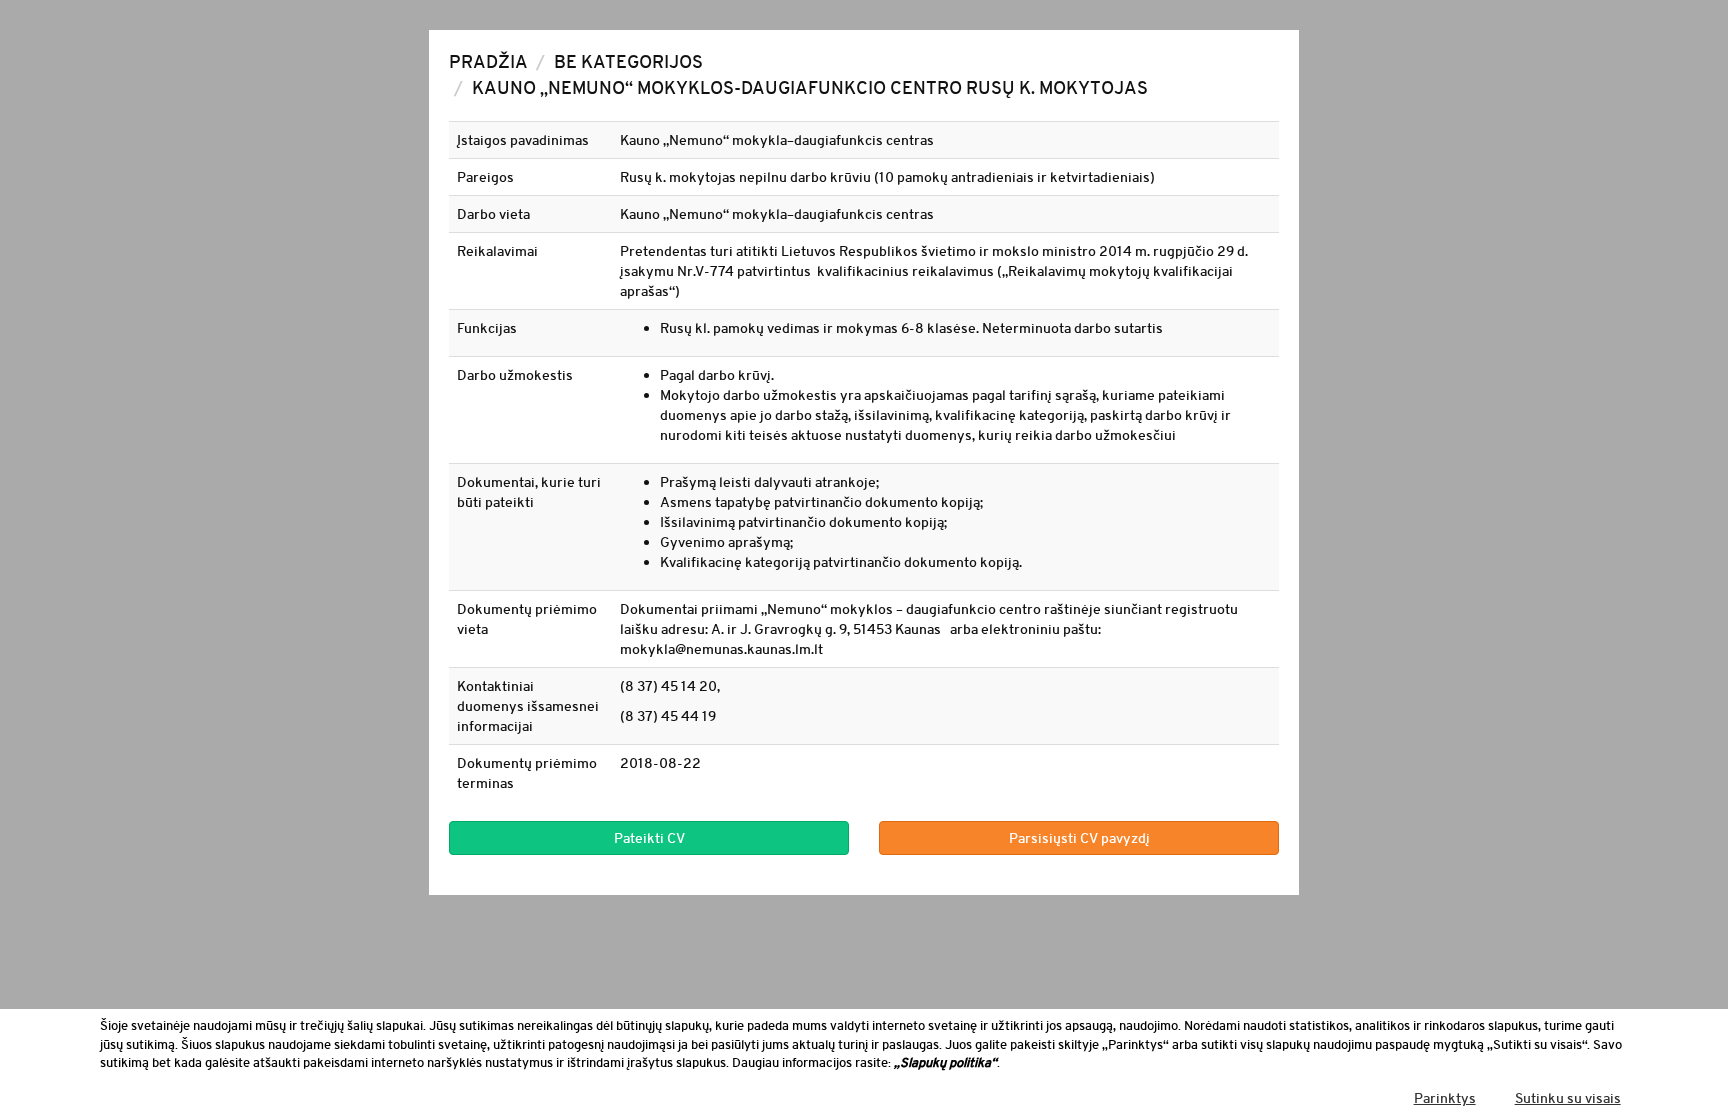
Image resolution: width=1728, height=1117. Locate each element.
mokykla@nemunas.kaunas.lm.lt (721, 649)
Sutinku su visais (1568, 1098)
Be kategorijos (628, 62)
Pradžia (488, 62)
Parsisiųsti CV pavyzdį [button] (1079, 838)
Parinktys (1445, 1098)
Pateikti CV (649, 838)
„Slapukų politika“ (945, 1062)
